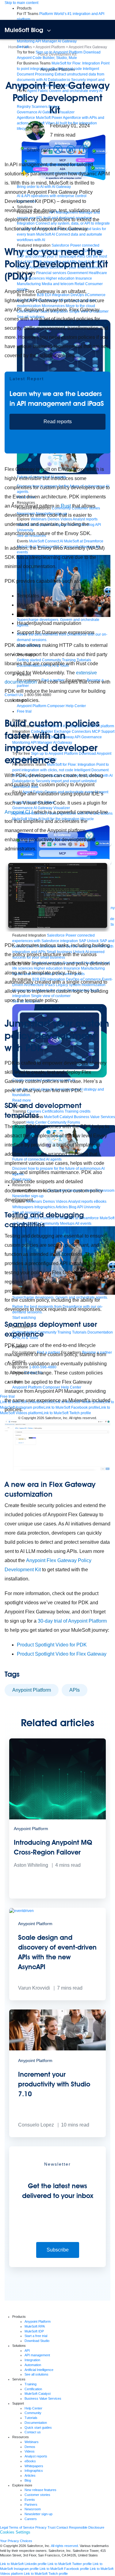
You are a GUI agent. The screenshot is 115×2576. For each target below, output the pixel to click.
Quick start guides (38, 2427)
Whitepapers (34, 2466)
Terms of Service (22, 2527)
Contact (62, 2527)
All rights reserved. (65, 2546)
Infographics (34, 2471)
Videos (30, 2451)
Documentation (36, 2423)
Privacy (41, 2527)
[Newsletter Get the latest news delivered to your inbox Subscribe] (57, 2266)
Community (33, 2413)
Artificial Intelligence (39, 2370)
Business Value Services (43, 2398)
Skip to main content (21, 3)
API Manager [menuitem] (46, 41)
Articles (30, 2475)
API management (37, 2355)
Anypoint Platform (58, 69)
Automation (33, 2365)
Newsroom (33, 2509)
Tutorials (31, 2418)
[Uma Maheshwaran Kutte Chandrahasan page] (35, 130)
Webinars (32, 2442)
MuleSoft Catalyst (38, 2394)
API (27, 2350)
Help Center (33, 2408)
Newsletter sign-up (38, 2514)
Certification (33, 2389)
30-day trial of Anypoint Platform (72, 1621)
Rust (66, 506)
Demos (30, 2447)
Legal (4, 2527)
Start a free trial (36, 2336)
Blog (28, 2480)
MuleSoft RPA (35, 2326)
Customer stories (37, 2495)
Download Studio (37, 2341)
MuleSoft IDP (34, 2331)
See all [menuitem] (23, 47)
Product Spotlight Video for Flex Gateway (62, 1654)
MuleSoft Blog (24, 30)
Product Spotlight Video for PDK (52, 1645)
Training (31, 2384)
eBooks (30, 2461)
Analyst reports (36, 2456)
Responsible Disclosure (87, 2527)
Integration (32, 2360)
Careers (31, 2519)
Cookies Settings (15, 2532)
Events (30, 2500)
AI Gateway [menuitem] (67, 41)
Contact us (33, 2432)
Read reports (58, 422)
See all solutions (36, 2374)
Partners (31, 2504)
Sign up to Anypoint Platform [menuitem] (59, 52)
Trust (52, 2527)
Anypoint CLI (19, 812)
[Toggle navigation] (49, 31)
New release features (40, 2490)
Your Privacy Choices (16, 2541)
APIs (75, 1690)
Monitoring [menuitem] (26, 41)
